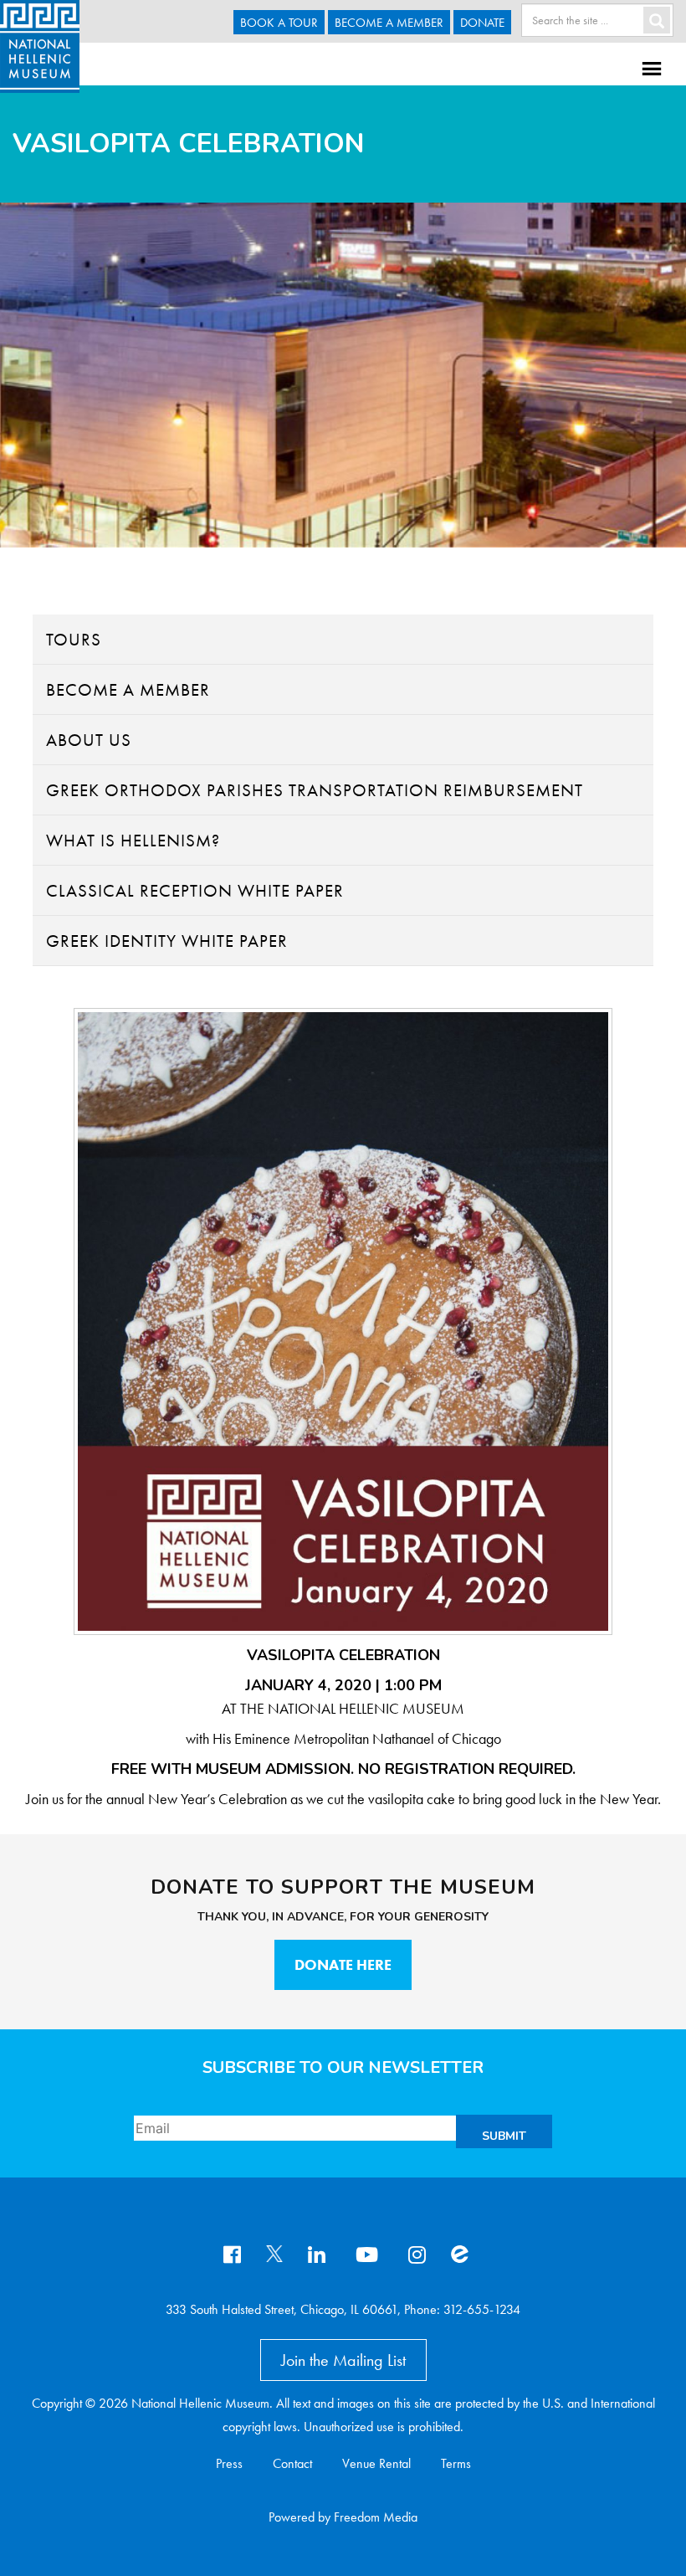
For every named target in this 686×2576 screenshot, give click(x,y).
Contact (292, 2463)
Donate (482, 23)
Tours (74, 639)
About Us (89, 740)
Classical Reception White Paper (195, 890)
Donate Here (343, 1964)
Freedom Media (376, 2517)
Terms (456, 2463)
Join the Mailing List (343, 2360)
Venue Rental (376, 2463)
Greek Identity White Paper (167, 941)
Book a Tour (279, 23)
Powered (292, 2517)
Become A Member (389, 23)
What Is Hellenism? (133, 840)
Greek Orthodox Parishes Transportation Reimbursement (315, 790)
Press (229, 2463)
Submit (504, 2136)
